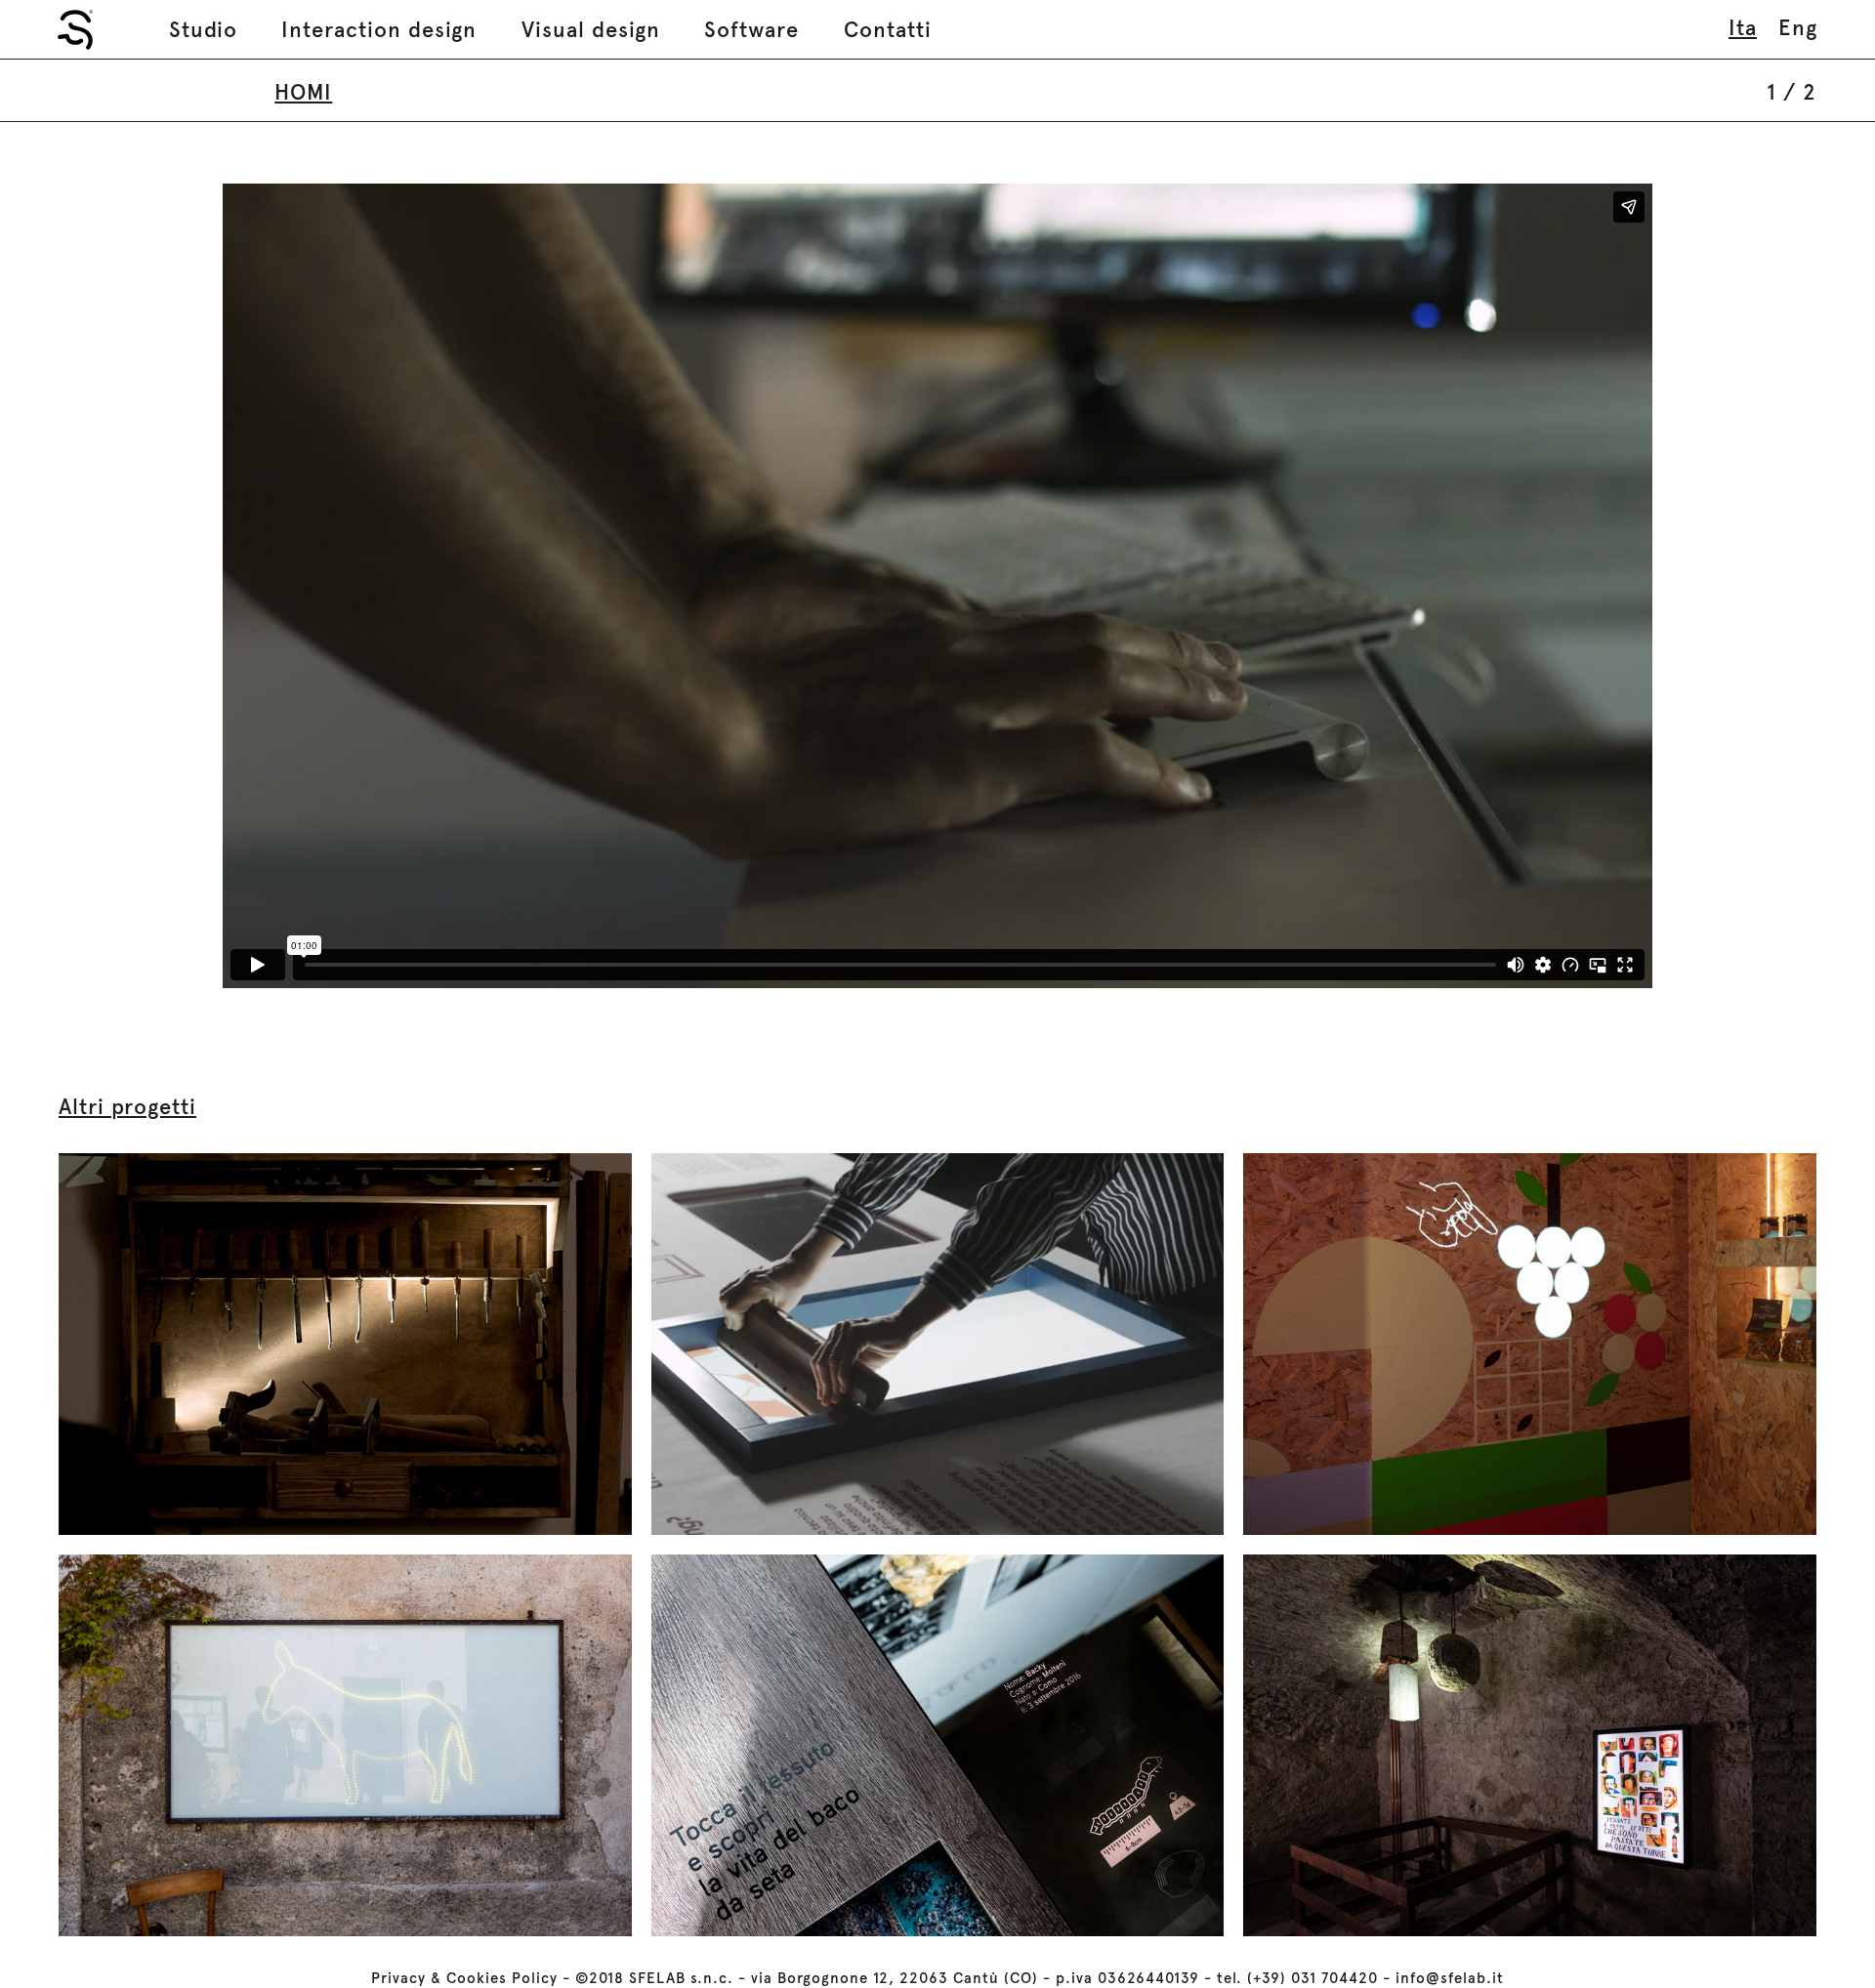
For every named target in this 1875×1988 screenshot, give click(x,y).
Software (751, 29)
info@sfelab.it (1450, 1978)
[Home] (75, 30)
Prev (141, 586)
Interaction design (379, 29)
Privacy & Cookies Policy (464, 1978)
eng (1798, 27)
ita (1743, 27)
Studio (203, 29)
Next (1734, 586)
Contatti (888, 29)
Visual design (591, 29)
